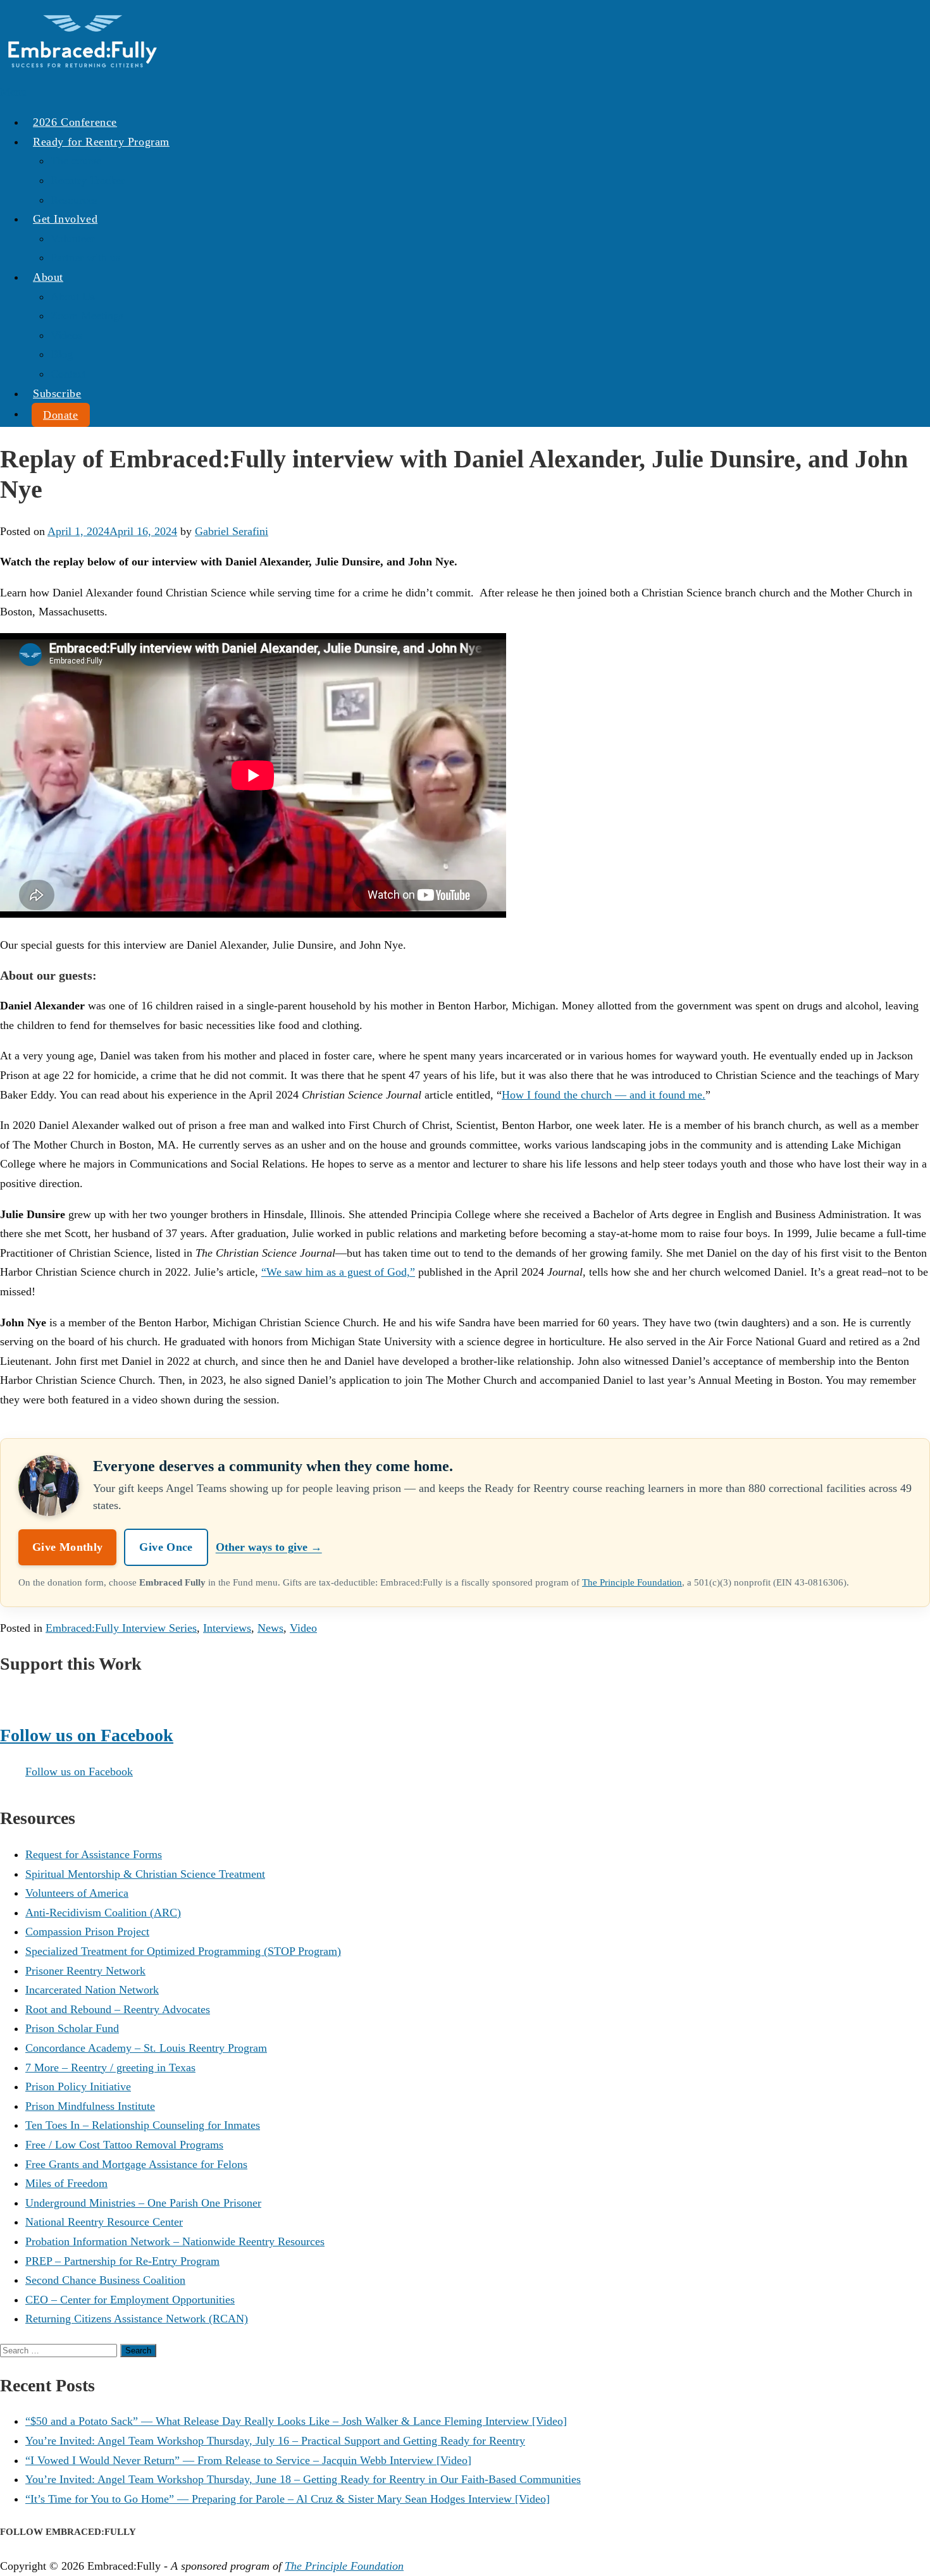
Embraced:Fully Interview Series (121, 1628)
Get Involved (65, 219)
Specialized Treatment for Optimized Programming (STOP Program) (183, 1951)
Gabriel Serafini (232, 531)
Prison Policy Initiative (78, 2086)
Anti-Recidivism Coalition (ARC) (103, 1913)
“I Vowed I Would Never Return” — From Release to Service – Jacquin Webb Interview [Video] (248, 2460)
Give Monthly (67, 1547)
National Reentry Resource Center (104, 2222)
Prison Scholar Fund (72, 2028)
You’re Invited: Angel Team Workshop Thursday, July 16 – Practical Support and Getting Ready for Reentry (275, 2441)
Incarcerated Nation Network (92, 1990)
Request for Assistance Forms (94, 1854)
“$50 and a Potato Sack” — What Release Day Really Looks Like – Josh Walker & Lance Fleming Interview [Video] (296, 2421)
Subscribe (57, 393)
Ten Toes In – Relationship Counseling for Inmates (143, 2125)
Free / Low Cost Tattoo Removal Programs (124, 2145)
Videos (66, 335)
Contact (68, 374)
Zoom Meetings (87, 316)
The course (76, 161)
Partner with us (85, 257)
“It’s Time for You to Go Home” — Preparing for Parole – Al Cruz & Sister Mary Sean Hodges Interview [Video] (288, 2499)
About (48, 277)
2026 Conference (75, 122)
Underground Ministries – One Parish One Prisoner (143, 2203)
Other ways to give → (269, 1547)
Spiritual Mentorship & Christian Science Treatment (145, 1874)
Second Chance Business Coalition (105, 2280)
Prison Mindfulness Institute (90, 2106)
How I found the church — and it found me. (604, 1095)
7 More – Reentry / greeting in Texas (110, 2068)
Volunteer (73, 238)
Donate (61, 415)
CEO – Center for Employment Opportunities (130, 2300)
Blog (62, 354)
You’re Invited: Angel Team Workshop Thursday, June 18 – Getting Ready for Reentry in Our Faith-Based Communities (303, 2479)
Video (303, 1628)
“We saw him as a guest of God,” (338, 1272)
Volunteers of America (77, 1893)
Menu (13, 92)
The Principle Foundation (632, 1582)
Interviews (227, 1628)
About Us (73, 297)
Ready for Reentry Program (101, 142)
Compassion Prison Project (87, 1932)
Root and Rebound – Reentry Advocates (118, 2009)
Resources (74, 200)
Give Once (166, 1547)
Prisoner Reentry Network (85, 1971)
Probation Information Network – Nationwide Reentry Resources (175, 2241)
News (270, 1628)
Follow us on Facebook (87, 1735)
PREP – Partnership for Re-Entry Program (122, 2261)
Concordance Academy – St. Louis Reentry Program (146, 2048)
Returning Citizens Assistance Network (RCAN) (137, 2319)
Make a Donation (40, 1699)
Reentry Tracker (88, 180)
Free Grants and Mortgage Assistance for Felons (136, 2164)
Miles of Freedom (66, 2183)
